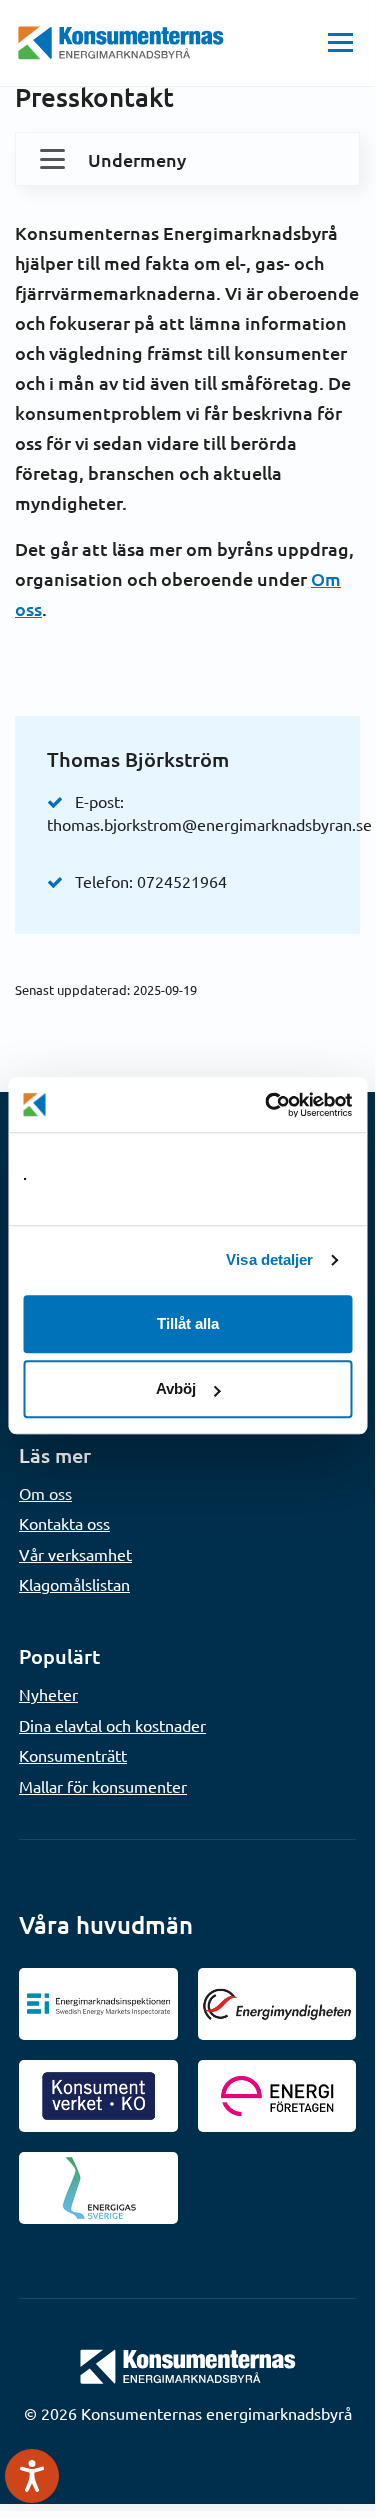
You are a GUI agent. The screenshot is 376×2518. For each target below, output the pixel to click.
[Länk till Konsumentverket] (98, 2096)
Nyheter (48, 1694)
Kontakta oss (64, 1523)
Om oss (45, 1493)
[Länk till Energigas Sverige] (98, 2188)
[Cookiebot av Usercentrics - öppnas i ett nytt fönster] (267, 1105)
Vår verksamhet (75, 1554)
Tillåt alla (188, 1323)
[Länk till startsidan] (188, 2364)
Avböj (176, 1388)
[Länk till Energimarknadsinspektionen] (98, 2004)
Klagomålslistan (74, 1584)
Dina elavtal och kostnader (112, 1725)
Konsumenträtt (73, 1755)
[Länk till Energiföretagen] (277, 2096)
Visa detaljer (269, 1259)
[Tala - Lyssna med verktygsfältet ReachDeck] (32, 2476)
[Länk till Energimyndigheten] (277, 2004)
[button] (340, 43)
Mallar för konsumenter (103, 1786)
